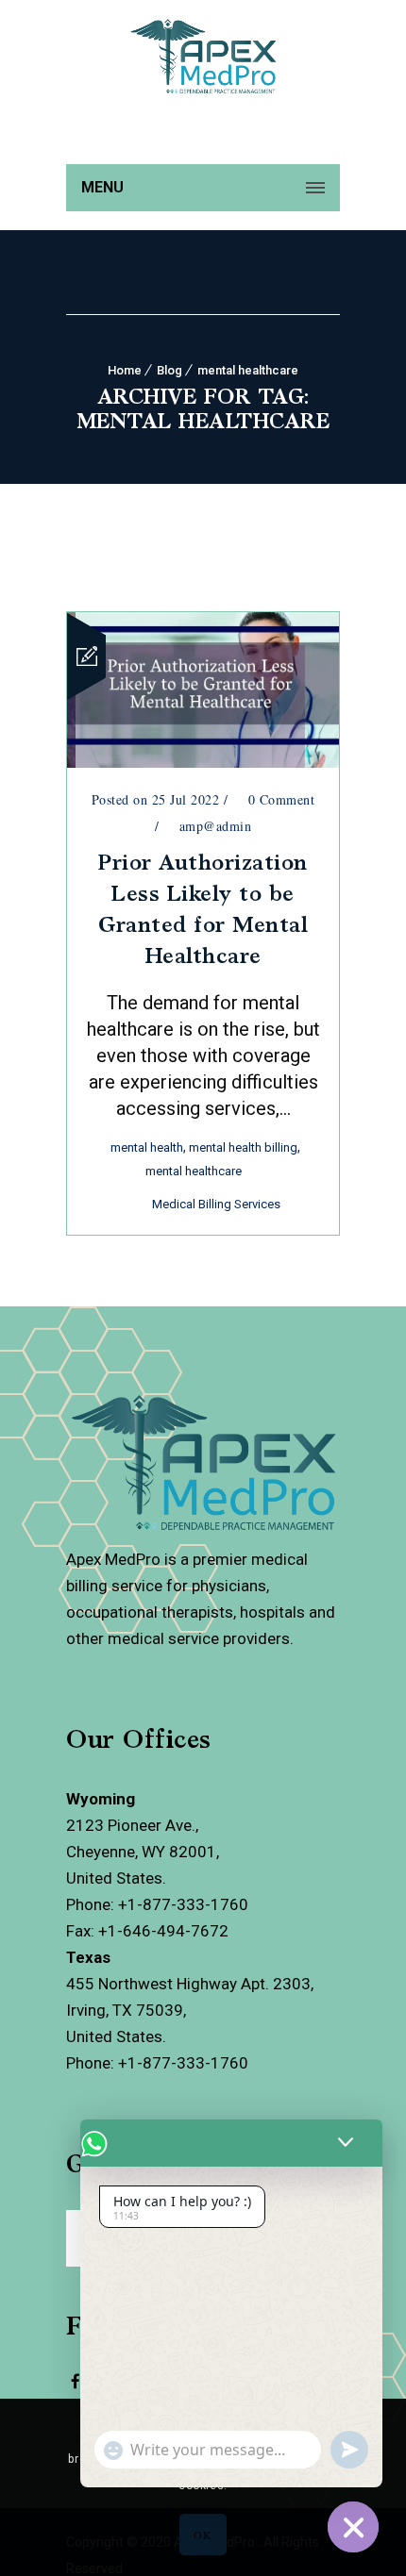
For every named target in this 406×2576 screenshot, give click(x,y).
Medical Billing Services (216, 1204)
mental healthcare (248, 370)
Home (125, 370)
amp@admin (216, 826)
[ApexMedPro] (76, 2393)
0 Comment (279, 799)
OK (203, 2534)
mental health (147, 1147)
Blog (169, 370)
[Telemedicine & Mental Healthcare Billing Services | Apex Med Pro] (203, 131)
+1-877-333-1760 (183, 1904)
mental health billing (243, 1147)
